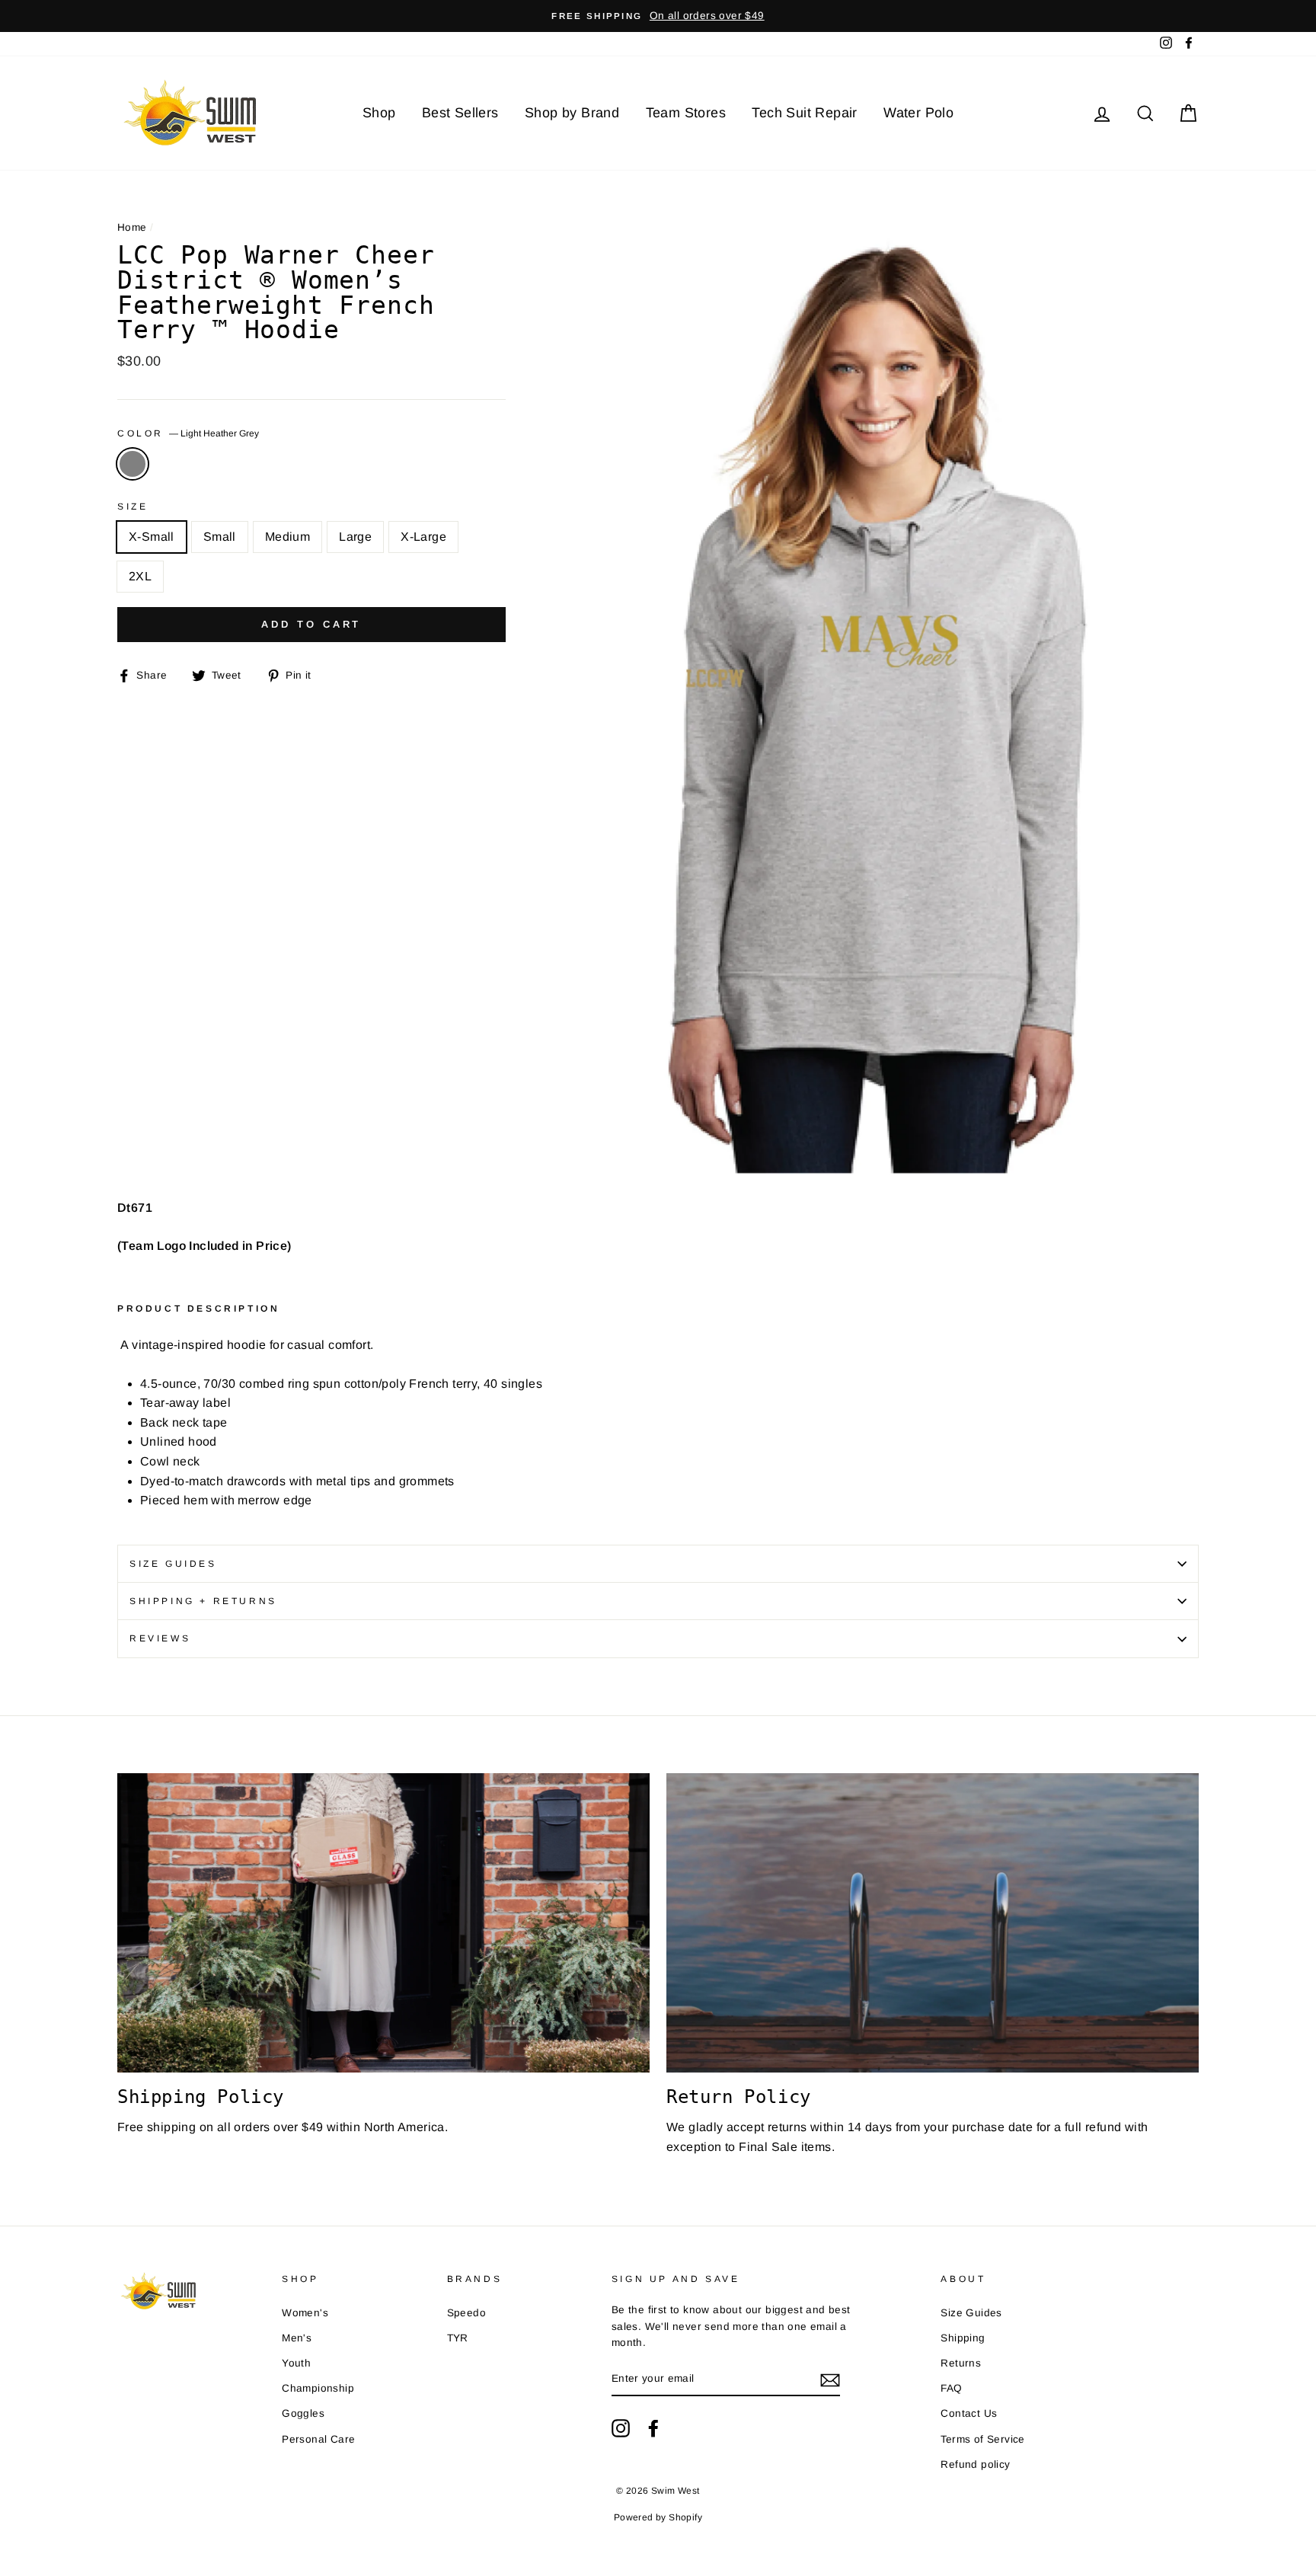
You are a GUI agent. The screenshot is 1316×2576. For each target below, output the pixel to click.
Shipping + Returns (203, 1601)
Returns (961, 2363)
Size (133, 507)
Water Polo (918, 113)
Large (355, 537)
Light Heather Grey (133, 464)
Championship (318, 2388)
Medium (287, 537)
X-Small (152, 537)
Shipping (963, 2338)
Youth (296, 2363)
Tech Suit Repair (804, 113)
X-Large (423, 537)
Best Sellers (460, 113)
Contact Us (969, 2413)
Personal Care (318, 2439)
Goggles (303, 2413)
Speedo (466, 2313)
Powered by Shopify (658, 2517)
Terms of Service (982, 2439)
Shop (379, 113)
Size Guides (173, 1564)
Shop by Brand (572, 113)
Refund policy (975, 2464)
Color (188, 433)
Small (220, 537)
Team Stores (686, 113)
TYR (458, 2338)
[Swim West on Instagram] (621, 2428)
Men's (297, 2338)
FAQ (951, 2388)
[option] (658, 16)
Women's (305, 2313)
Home (132, 227)
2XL (140, 576)
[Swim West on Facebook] (653, 2428)
